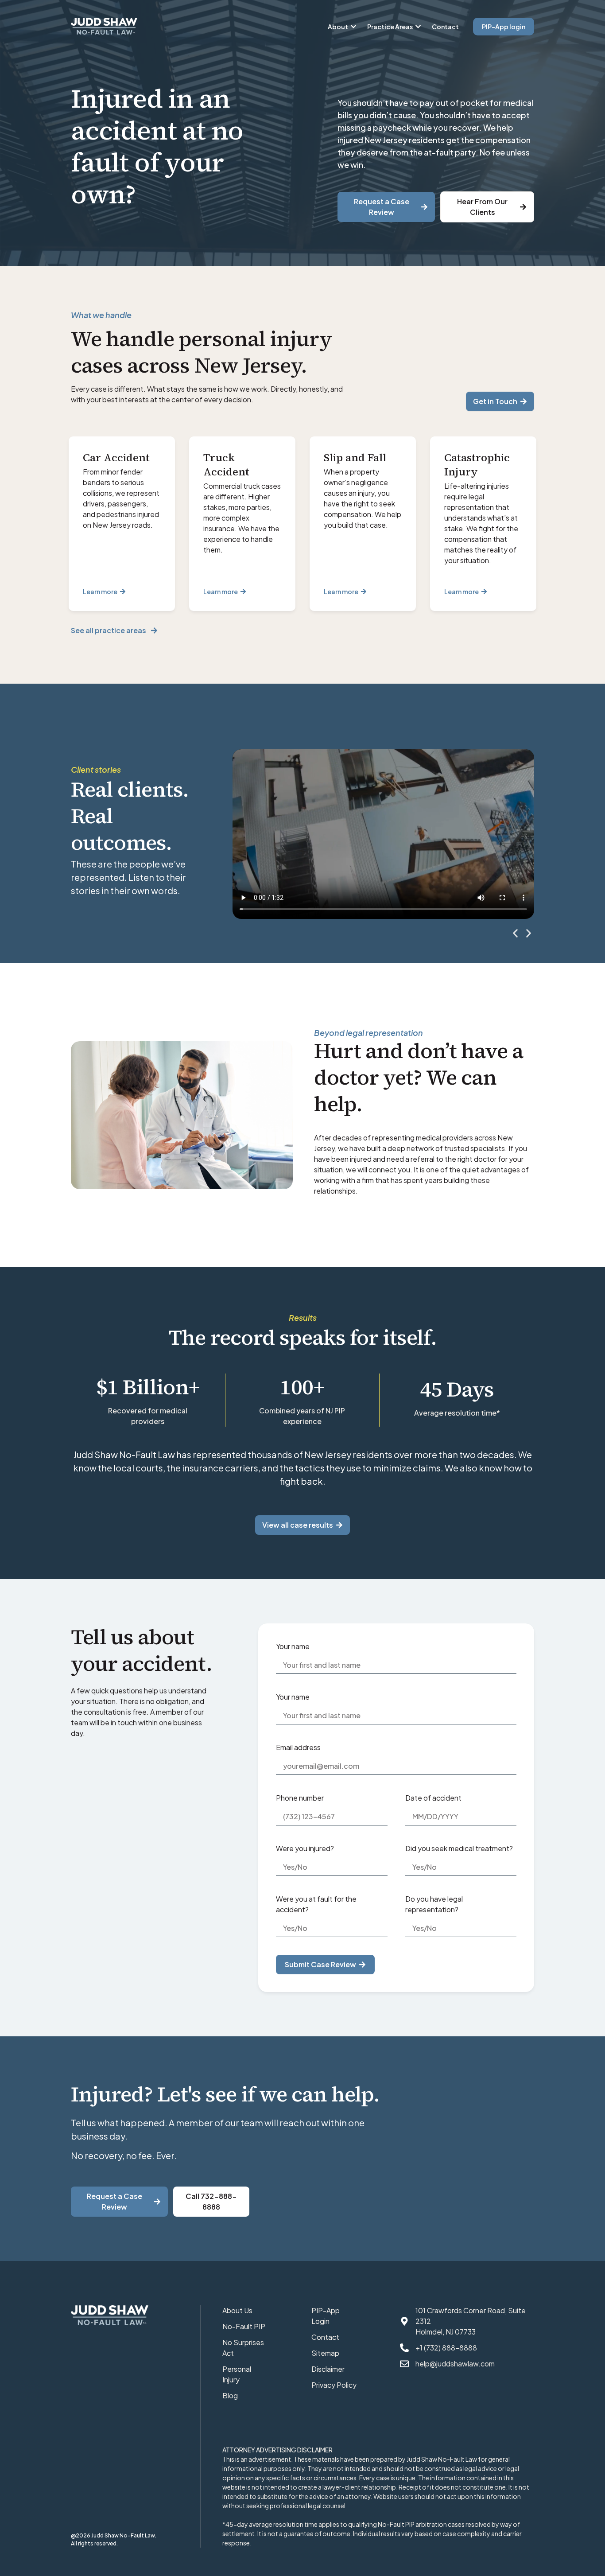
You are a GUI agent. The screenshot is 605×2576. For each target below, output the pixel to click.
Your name (293, 1646)
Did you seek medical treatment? (459, 1848)
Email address (298, 1747)
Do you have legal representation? (434, 1904)
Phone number (300, 1798)
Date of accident (433, 1798)
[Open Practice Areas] (418, 27)
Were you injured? (305, 1848)
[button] (515, 933)
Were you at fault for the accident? (316, 1904)
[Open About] (353, 27)
